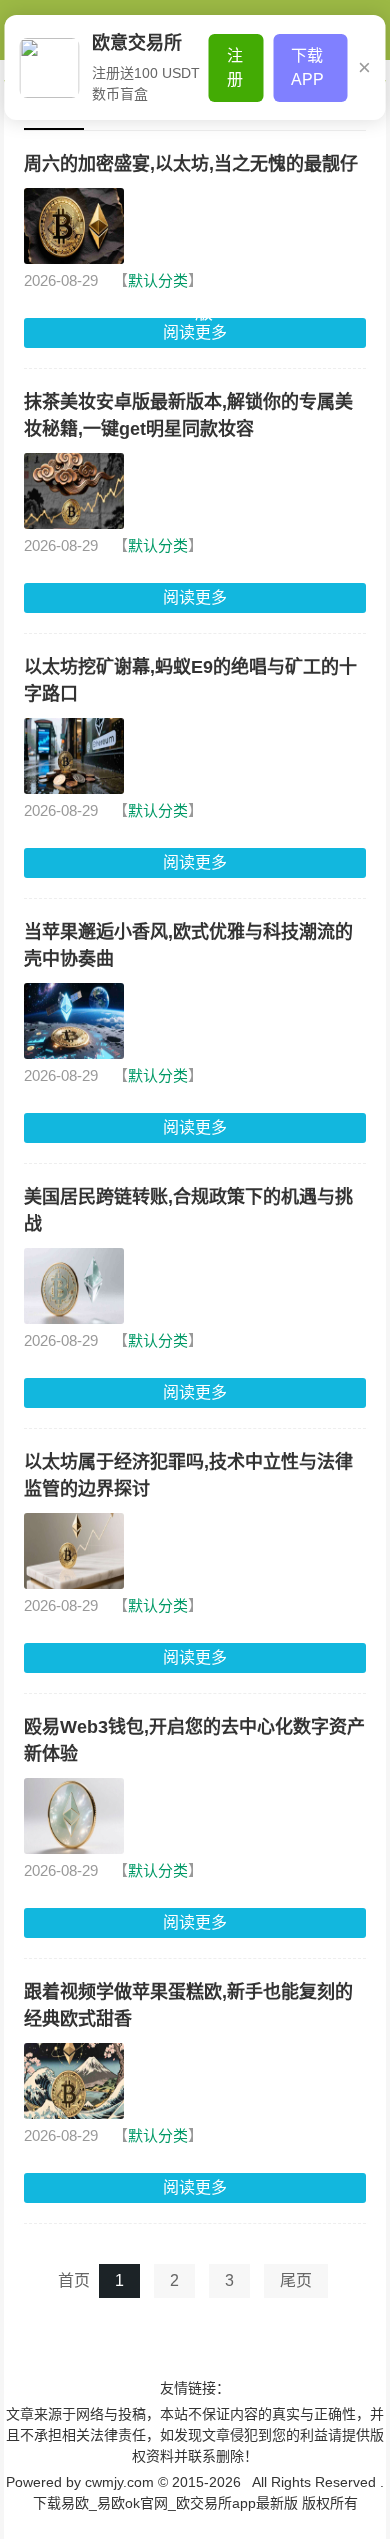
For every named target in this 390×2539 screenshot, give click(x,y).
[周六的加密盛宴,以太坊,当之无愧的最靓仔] (74, 226)
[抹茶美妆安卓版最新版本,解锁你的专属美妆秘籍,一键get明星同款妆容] (74, 491)
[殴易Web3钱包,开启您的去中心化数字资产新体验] (74, 1816)
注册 (235, 67)
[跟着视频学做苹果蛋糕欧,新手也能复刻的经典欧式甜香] (74, 2081)
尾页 (296, 2280)
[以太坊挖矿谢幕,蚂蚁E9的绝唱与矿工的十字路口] (74, 756)
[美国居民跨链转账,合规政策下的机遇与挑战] (74, 1286)
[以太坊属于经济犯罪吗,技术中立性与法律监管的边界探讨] (74, 1551)
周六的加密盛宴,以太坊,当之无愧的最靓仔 (191, 164)
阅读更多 (195, 597)
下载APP (307, 67)
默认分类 (158, 280)
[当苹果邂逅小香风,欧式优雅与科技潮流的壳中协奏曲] (74, 1021)
